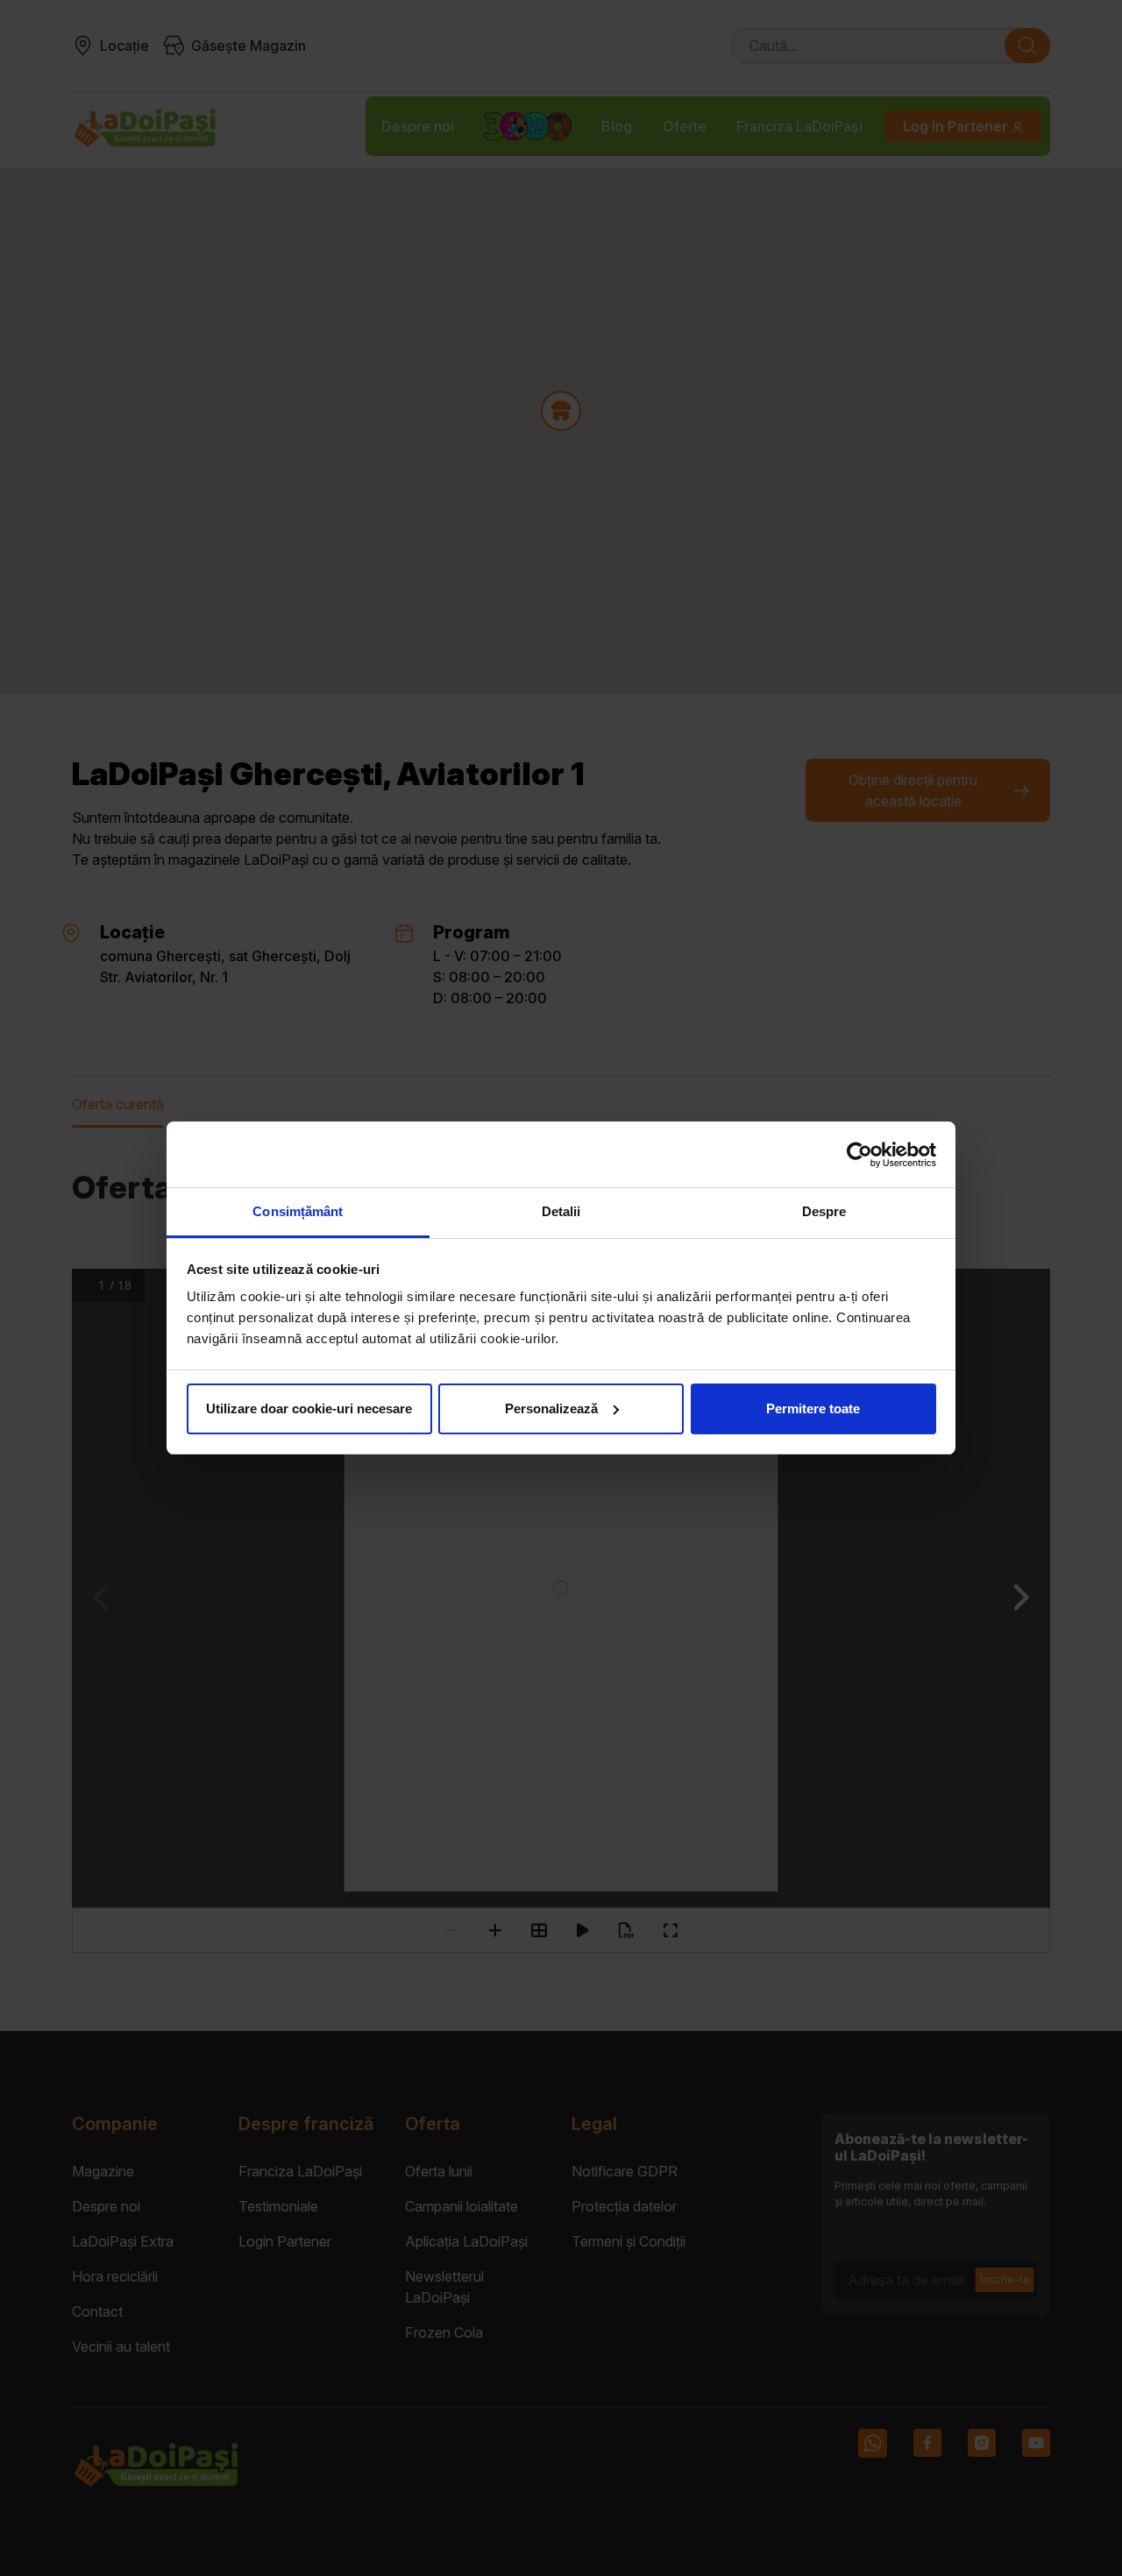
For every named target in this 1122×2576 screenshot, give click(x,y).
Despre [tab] (824, 1211)
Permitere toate (813, 1408)
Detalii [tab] (561, 1211)
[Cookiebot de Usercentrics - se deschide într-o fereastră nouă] (859, 1155)
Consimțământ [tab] (298, 1211)
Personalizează (551, 1408)
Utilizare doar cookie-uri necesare (309, 1408)
